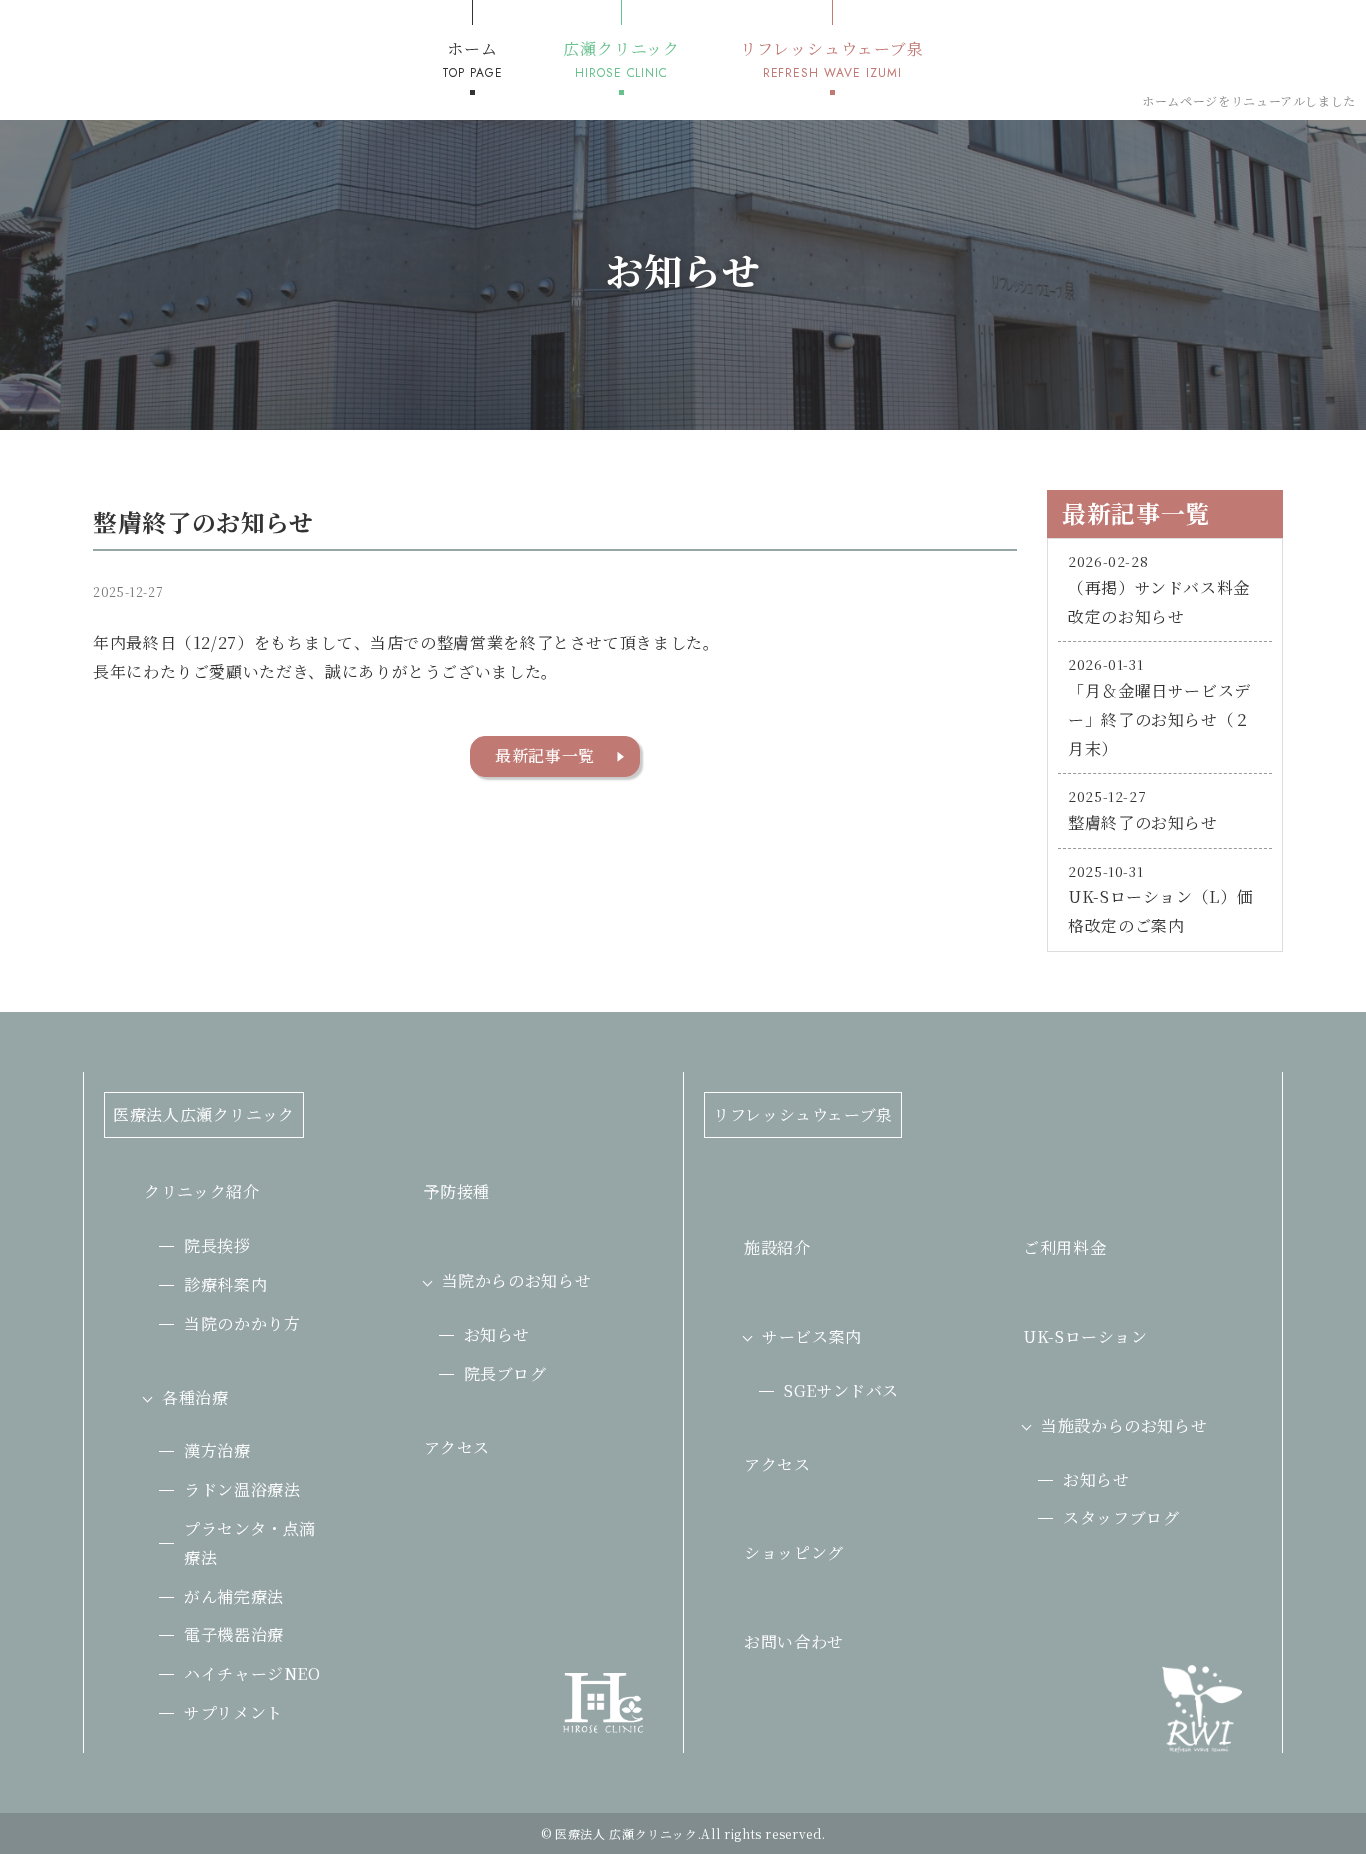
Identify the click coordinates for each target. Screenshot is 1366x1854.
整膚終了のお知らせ (1143, 822)
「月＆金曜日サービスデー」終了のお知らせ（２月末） (1159, 719)
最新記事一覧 (545, 755)
